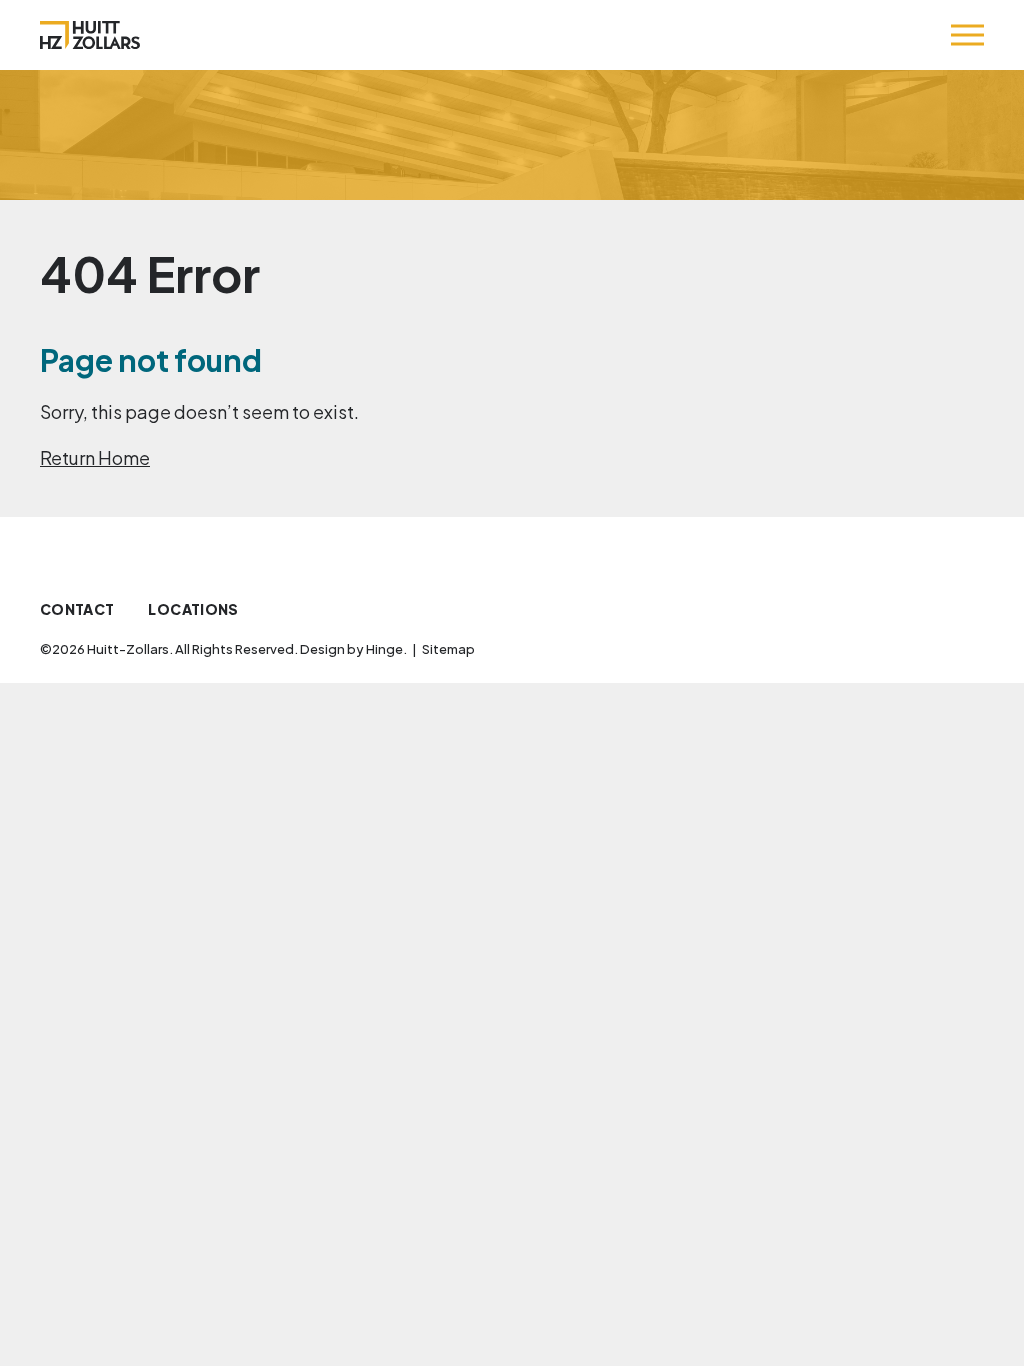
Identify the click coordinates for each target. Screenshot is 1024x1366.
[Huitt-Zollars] (90, 35)
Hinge (384, 649)
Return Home (95, 457)
